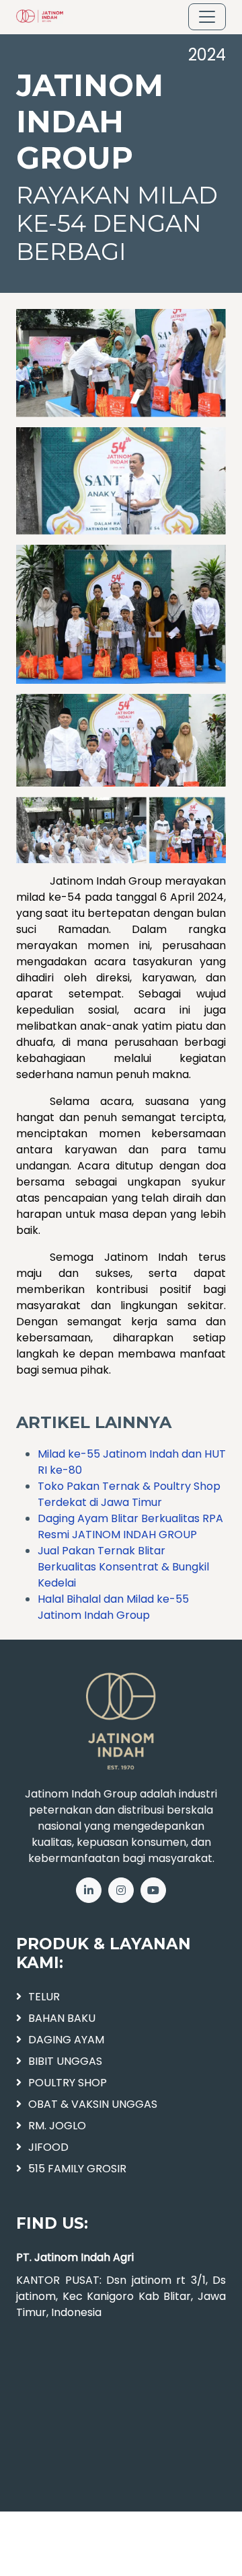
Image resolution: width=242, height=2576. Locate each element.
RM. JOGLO (57, 2126)
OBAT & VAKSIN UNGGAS (93, 2104)
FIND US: (52, 2223)
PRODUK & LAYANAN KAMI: (104, 1953)
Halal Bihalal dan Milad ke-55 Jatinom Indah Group (113, 1607)
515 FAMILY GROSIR (77, 2169)
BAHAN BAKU (62, 2018)
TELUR (44, 1997)
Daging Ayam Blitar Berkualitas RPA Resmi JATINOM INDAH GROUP (130, 1526)
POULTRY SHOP (68, 2083)
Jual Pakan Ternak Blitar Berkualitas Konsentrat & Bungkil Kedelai (123, 1567)
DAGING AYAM (66, 2040)
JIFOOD (48, 2147)
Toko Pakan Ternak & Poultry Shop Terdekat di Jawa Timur (129, 1494)
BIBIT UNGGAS (65, 2061)
